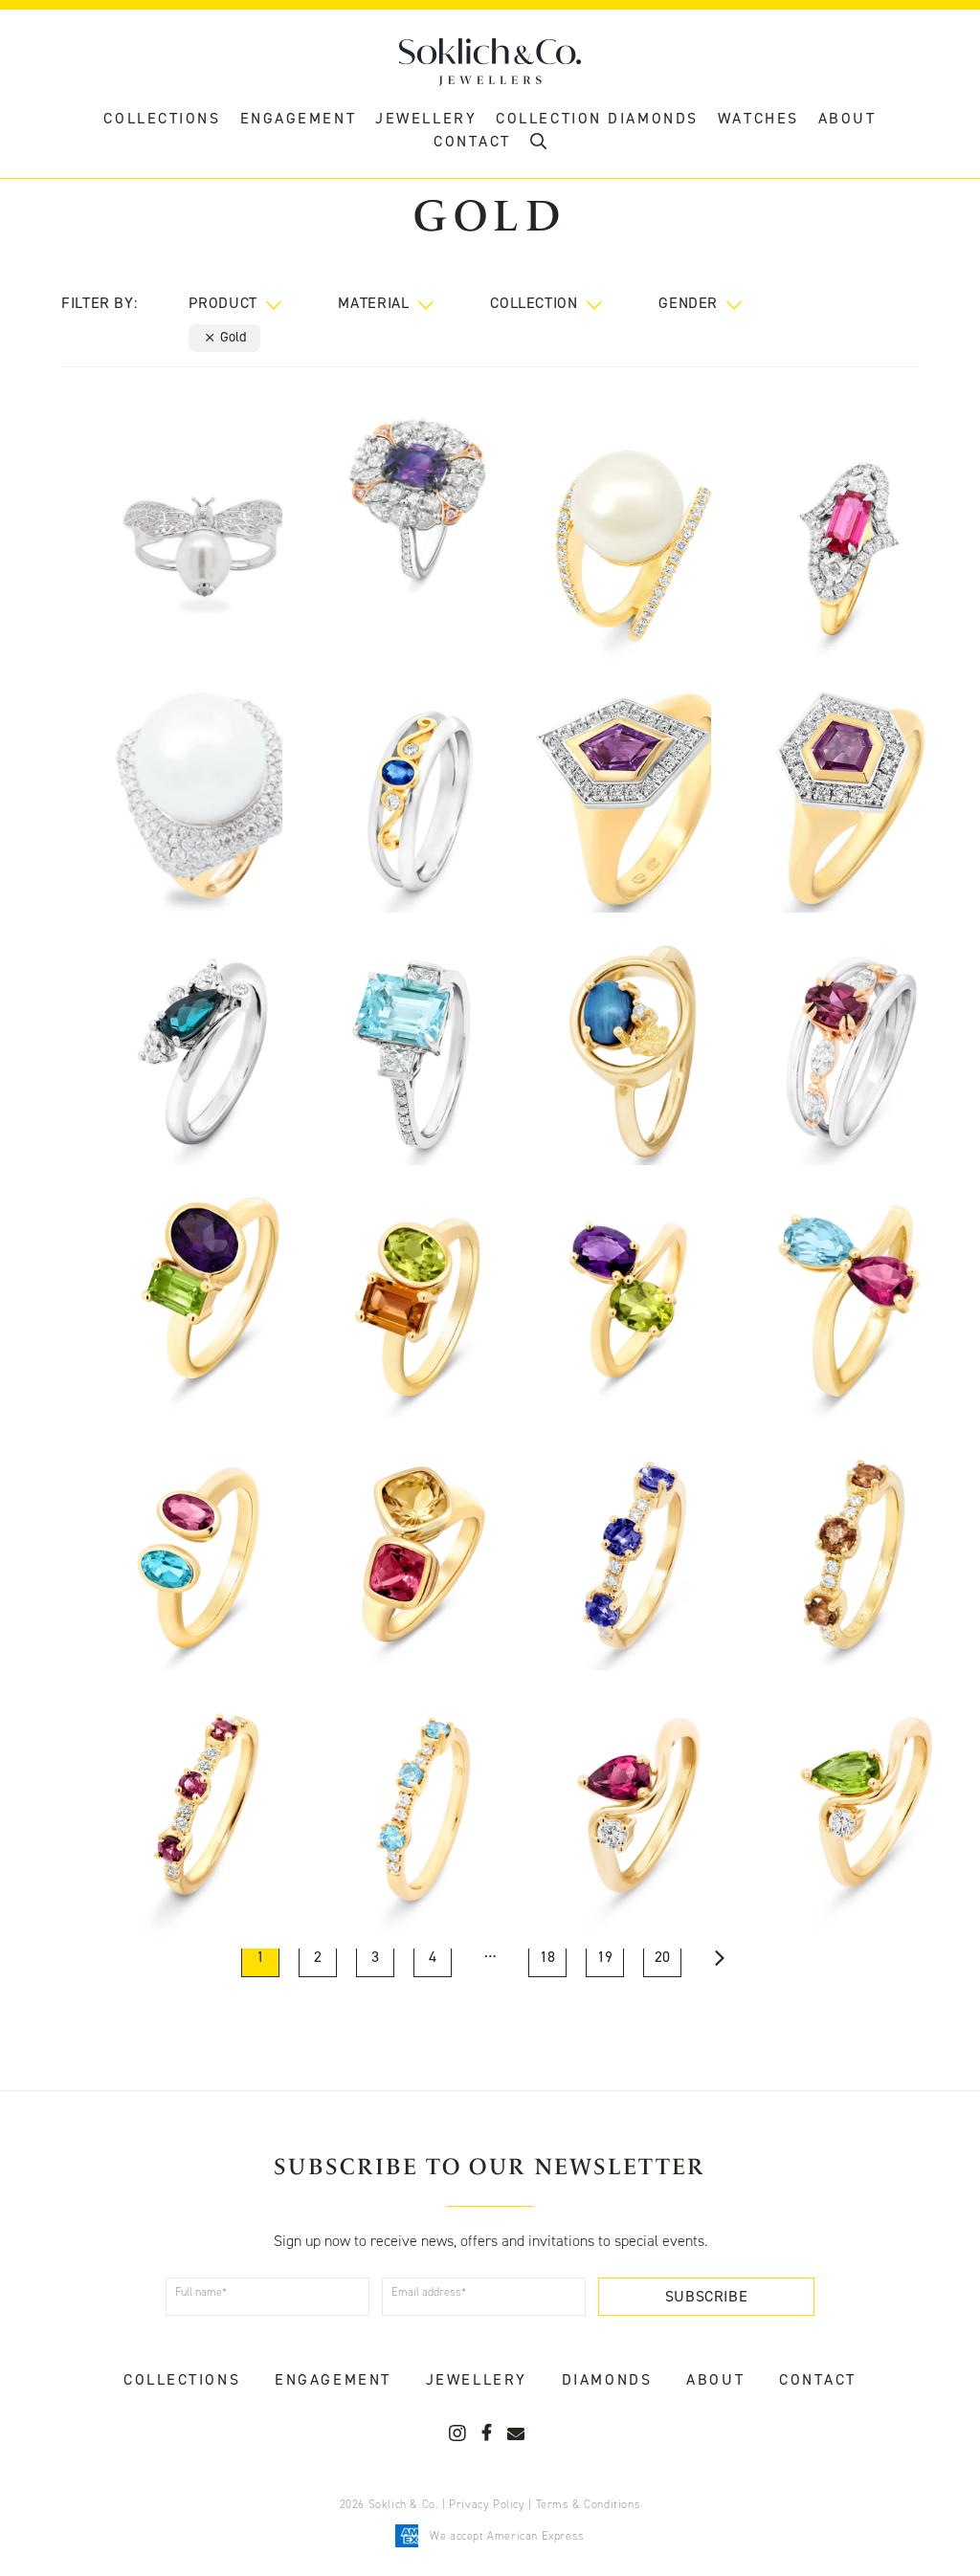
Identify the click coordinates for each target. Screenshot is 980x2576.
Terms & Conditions (589, 2504)
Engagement (299, 118)
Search (538, 146)
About (847, 118)
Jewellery (426, 118)
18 (547, 1957)
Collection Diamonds (597, 118)
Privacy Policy (487, 2504)
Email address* (429, 2292)
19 (605, 1957)
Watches (758, 118)
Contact (818, 2379)
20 (662, 1957)
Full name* (201, 2292)
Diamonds (607, 2379)
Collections (162, 118)
